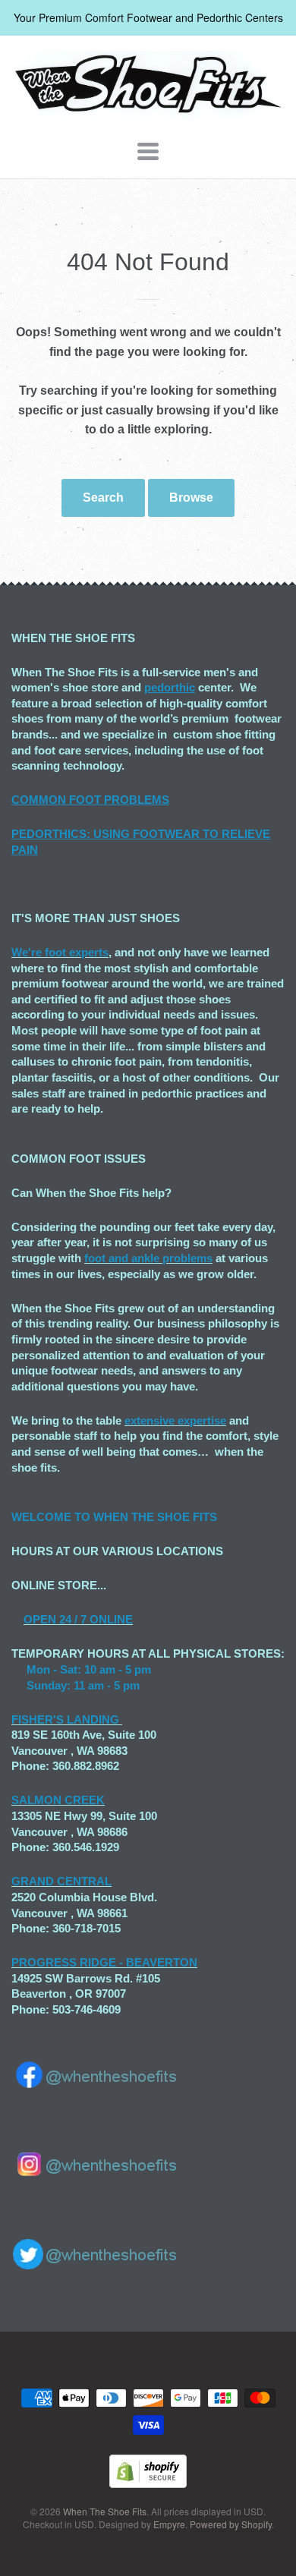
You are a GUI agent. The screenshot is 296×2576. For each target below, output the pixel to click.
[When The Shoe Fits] (148, 112)
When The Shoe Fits (105, 2511)
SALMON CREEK (58, 1800)
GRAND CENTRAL (61, 1881)
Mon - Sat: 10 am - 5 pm (89, 1669)
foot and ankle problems (148, 1258)
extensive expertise (175, 1420)
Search (103, 498)
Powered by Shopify (231, 2524)
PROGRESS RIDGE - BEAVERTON (104, 1962)
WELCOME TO (52, 1517)
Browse (191, 498)
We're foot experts (60, 952)
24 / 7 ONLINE (94, 1619)
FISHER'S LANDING (65, 1719)
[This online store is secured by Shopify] (148, 2483)
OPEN (40, 1619)
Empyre (169, 2524)
